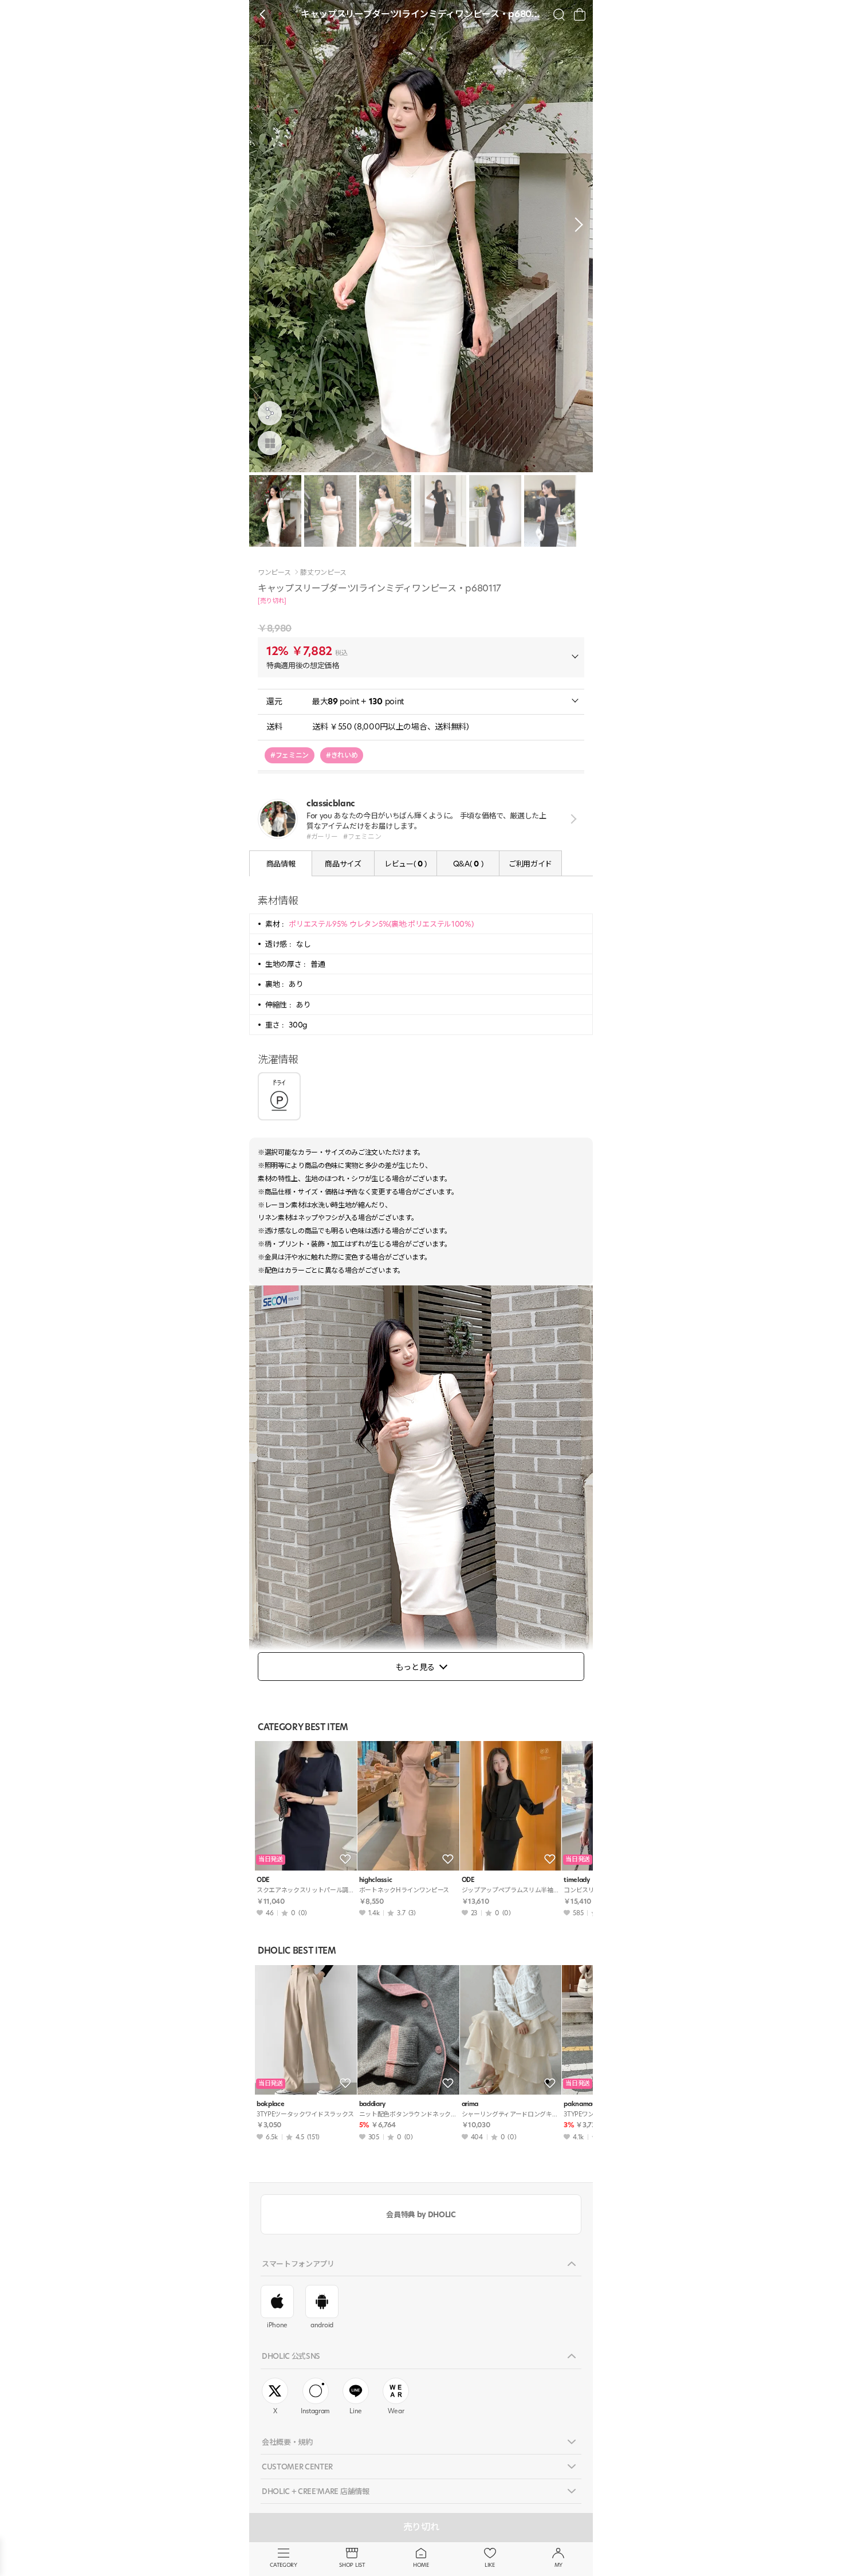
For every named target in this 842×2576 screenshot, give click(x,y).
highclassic (375, 1880)
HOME (421, 2565)
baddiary (372, 2104)
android (322, 2325)
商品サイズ (343, 864)
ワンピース (274, 573)
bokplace (270, 2104)
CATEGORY (283, 2565)
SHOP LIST (352, 2565)
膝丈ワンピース (323, 573)
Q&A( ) (468, 864)
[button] (576, 225)
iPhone (277, 2325)
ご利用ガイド (530, 864)
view (571, 819)
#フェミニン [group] (290, 755)
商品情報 (281, 864)
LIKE (490, 2565)
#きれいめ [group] (342, 755)
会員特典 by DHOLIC (421, 2214)
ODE (263, 1880)
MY (558, 2565)
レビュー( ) (406, 864)
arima (470, 2104)
